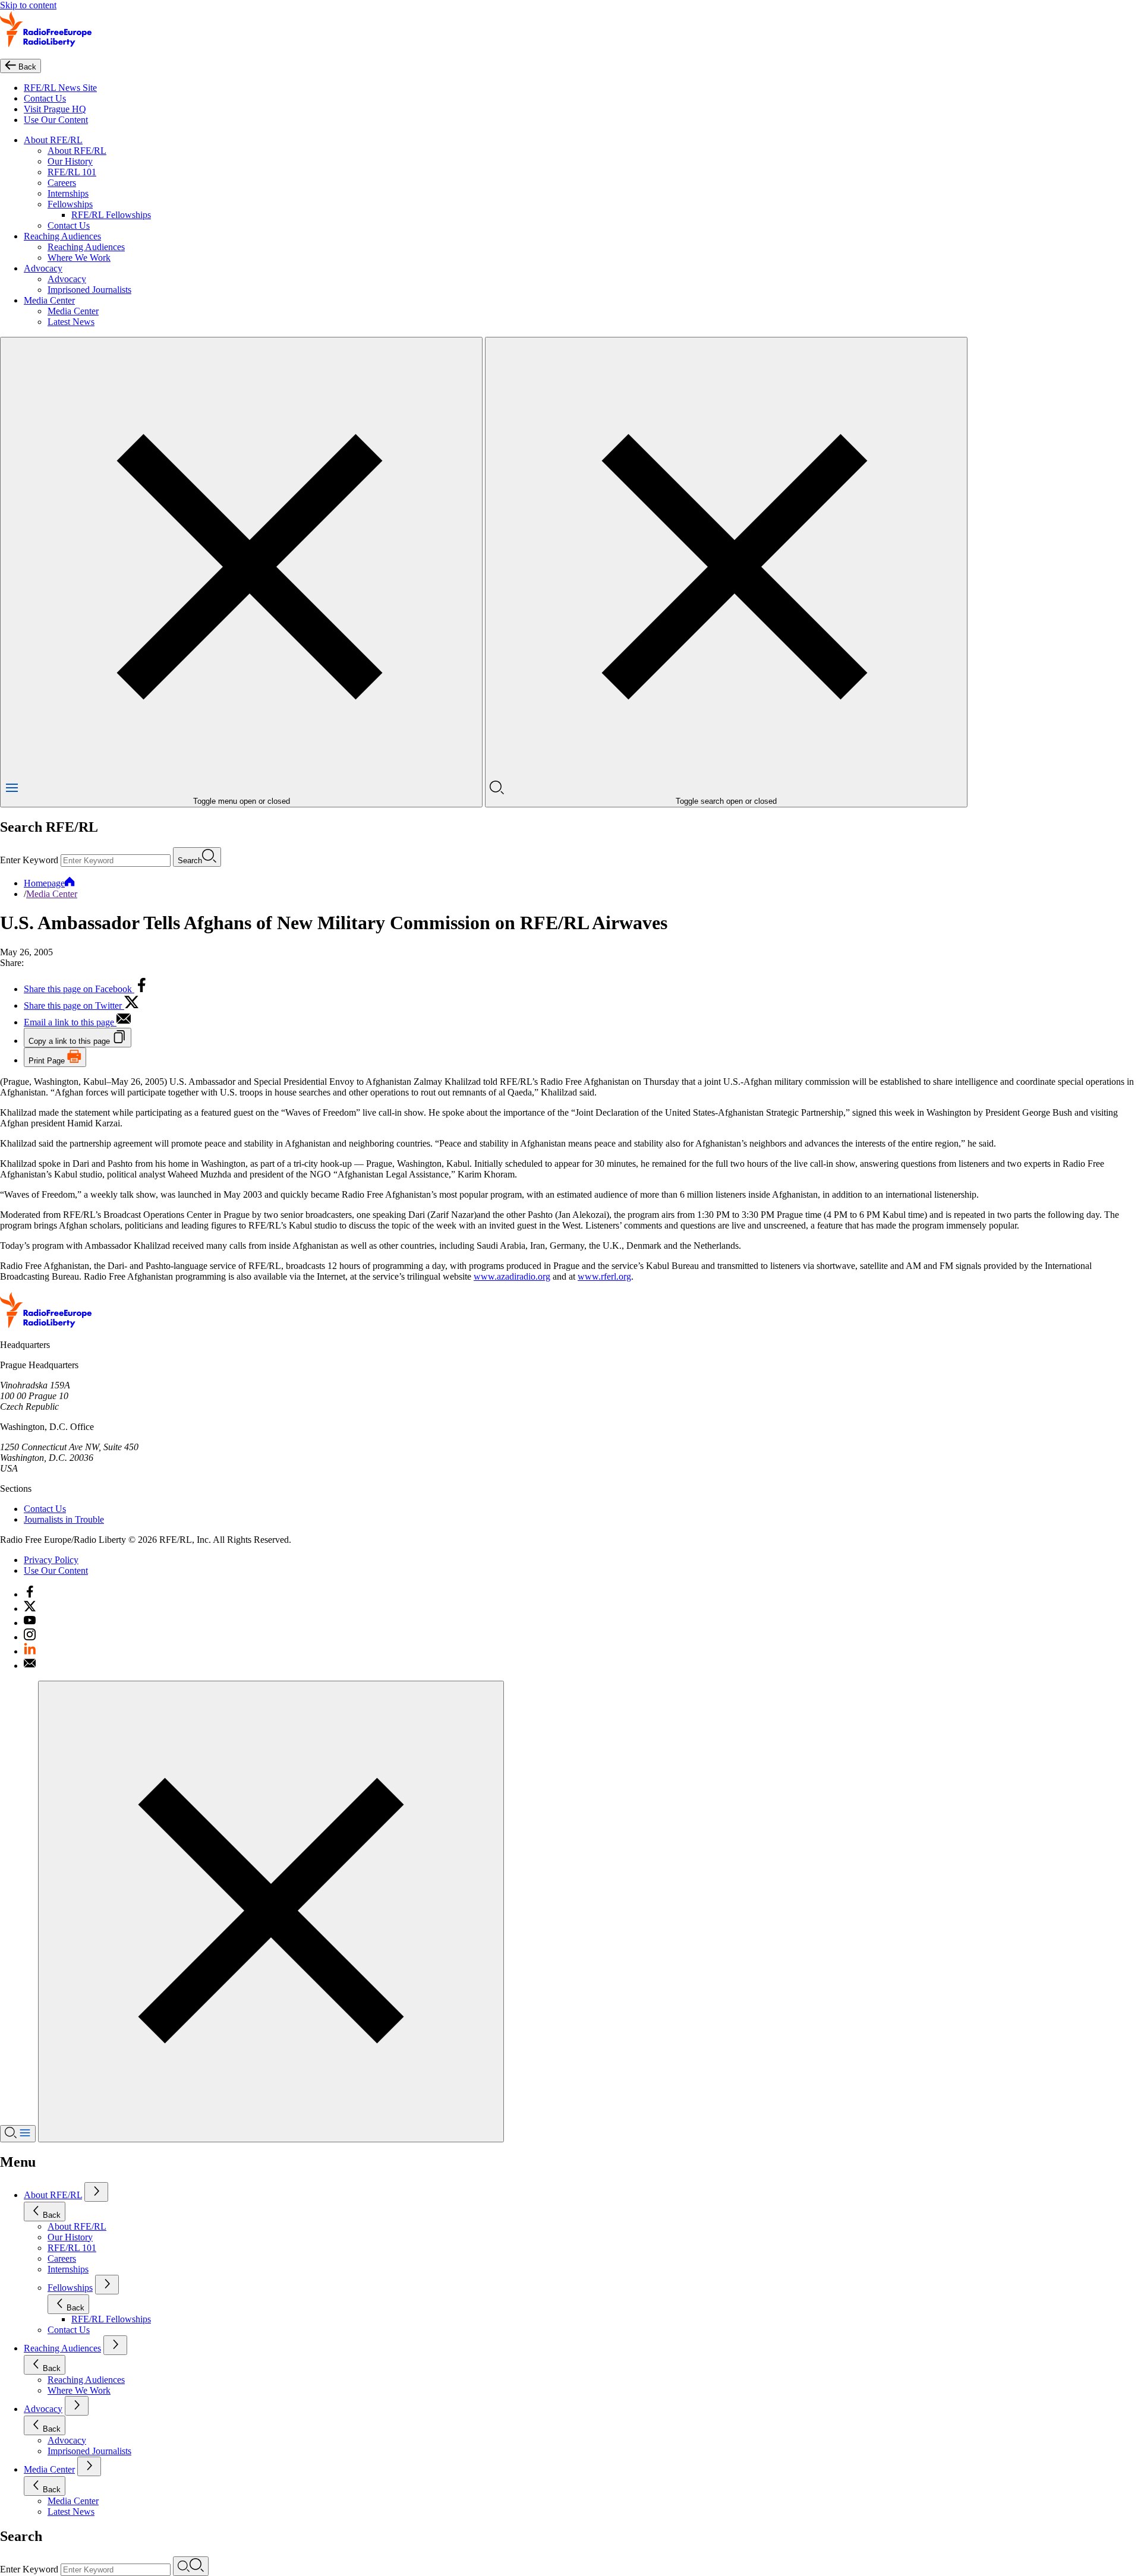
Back (52, 2215)
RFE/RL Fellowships (111, 215)
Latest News (71, 322)
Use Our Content (56, 120)
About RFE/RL (53, 140)
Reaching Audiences (62, 236)
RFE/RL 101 (72, 172)
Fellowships (70, 204)
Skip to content (28, 5)
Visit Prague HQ (55, 109)
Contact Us (45, 98)
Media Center (49, 300)
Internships (68, 193)
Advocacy (43, 268)
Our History (70, 161)
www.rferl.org (604, 1276)
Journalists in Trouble (64, 1519)
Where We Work (79, 258)
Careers (62, 183)
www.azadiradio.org (512, 1276)
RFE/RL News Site (60, 88)
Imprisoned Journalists (89, 290)
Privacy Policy (51, 1560)
